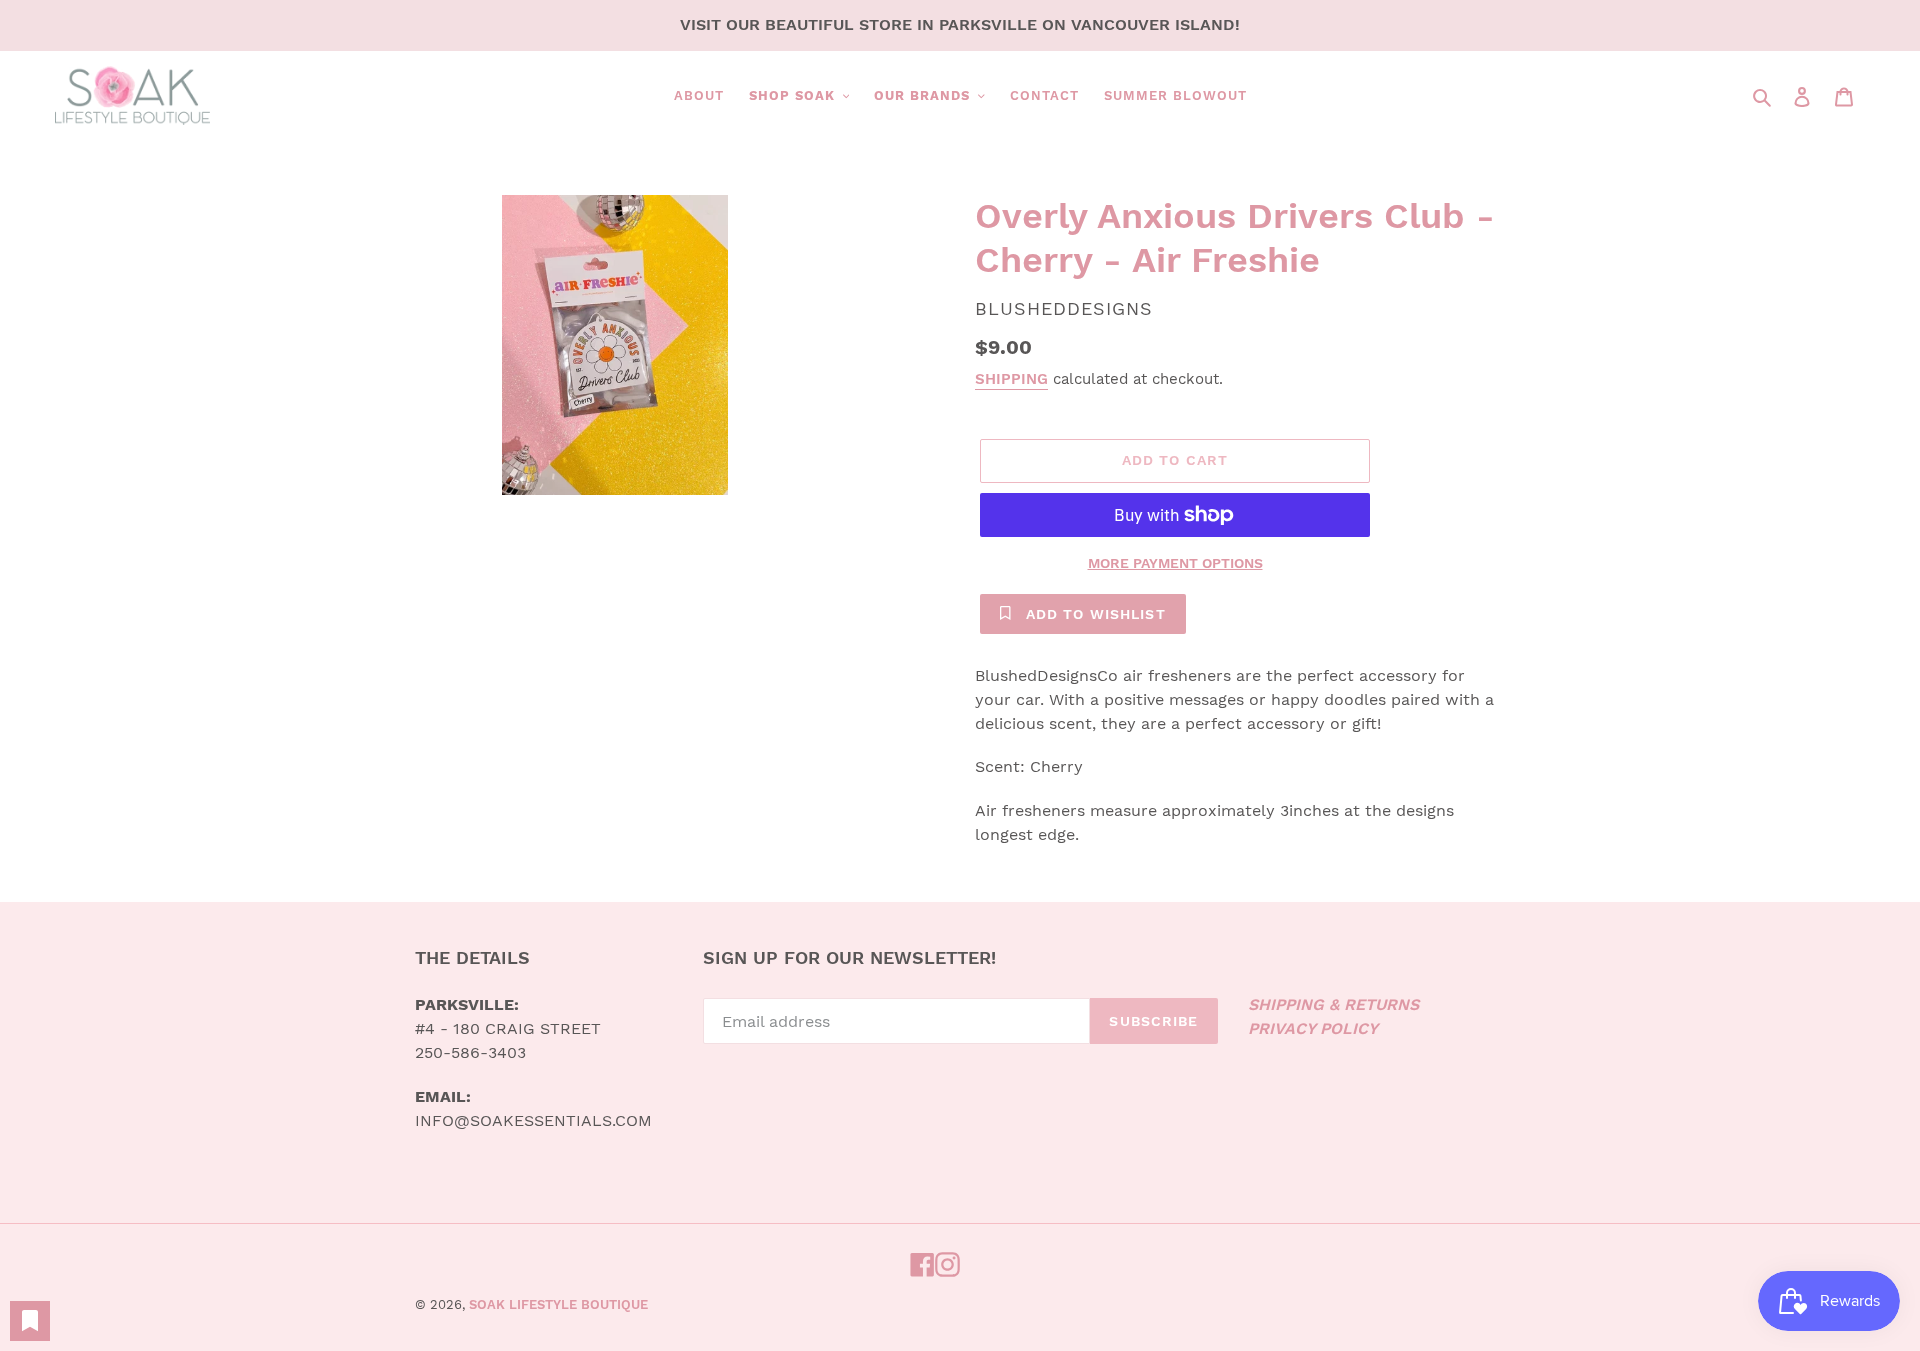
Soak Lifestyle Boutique (558, 1304)
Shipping (1011, 379)
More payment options (1175, 563)
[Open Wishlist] (30, 1321)
